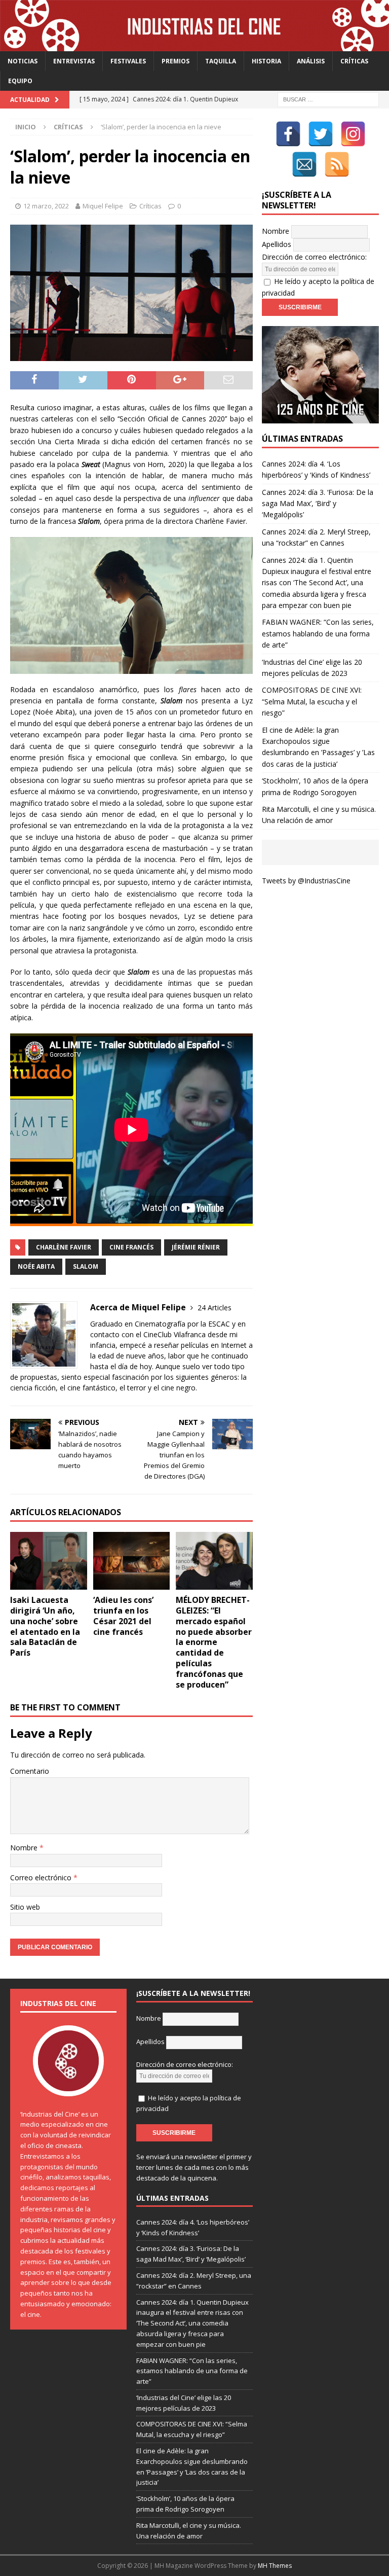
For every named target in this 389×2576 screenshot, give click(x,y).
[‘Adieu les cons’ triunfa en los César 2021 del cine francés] (132, 1561)
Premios (176, 61)
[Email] (304, 164)
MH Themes (275, 2566)
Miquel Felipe (103, 206)
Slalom (86, 1266)
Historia (266, 61)
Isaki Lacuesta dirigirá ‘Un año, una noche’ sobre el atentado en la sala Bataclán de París (45, 1626)
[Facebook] (288, 134)
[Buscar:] (328, 99)
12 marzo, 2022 (46, 206)
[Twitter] (321, 134)
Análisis (311, 61)
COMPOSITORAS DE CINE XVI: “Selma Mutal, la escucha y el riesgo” (312, 701)
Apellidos (277, 244)
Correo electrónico (42, 1877)
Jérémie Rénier (196, 1247)
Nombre (25, 1848)
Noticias (23, 61)
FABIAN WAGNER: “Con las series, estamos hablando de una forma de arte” (318, 633)
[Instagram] (353, 134)
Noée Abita (36, 1266)
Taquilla (221, 61)
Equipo (20, 81)
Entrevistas (74, 61)
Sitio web (25, 1907)
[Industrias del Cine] (194, 45)
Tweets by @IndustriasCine (306, 881)
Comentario (30, 1771)
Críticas (354, 61)
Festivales (128, 61)
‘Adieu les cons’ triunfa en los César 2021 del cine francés (123, 1616)
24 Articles (215, 1308)
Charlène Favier (64, 1247)
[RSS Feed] (337, 164)
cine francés (131, 1247)
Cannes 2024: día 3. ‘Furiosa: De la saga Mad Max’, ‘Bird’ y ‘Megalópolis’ (318, 504)
